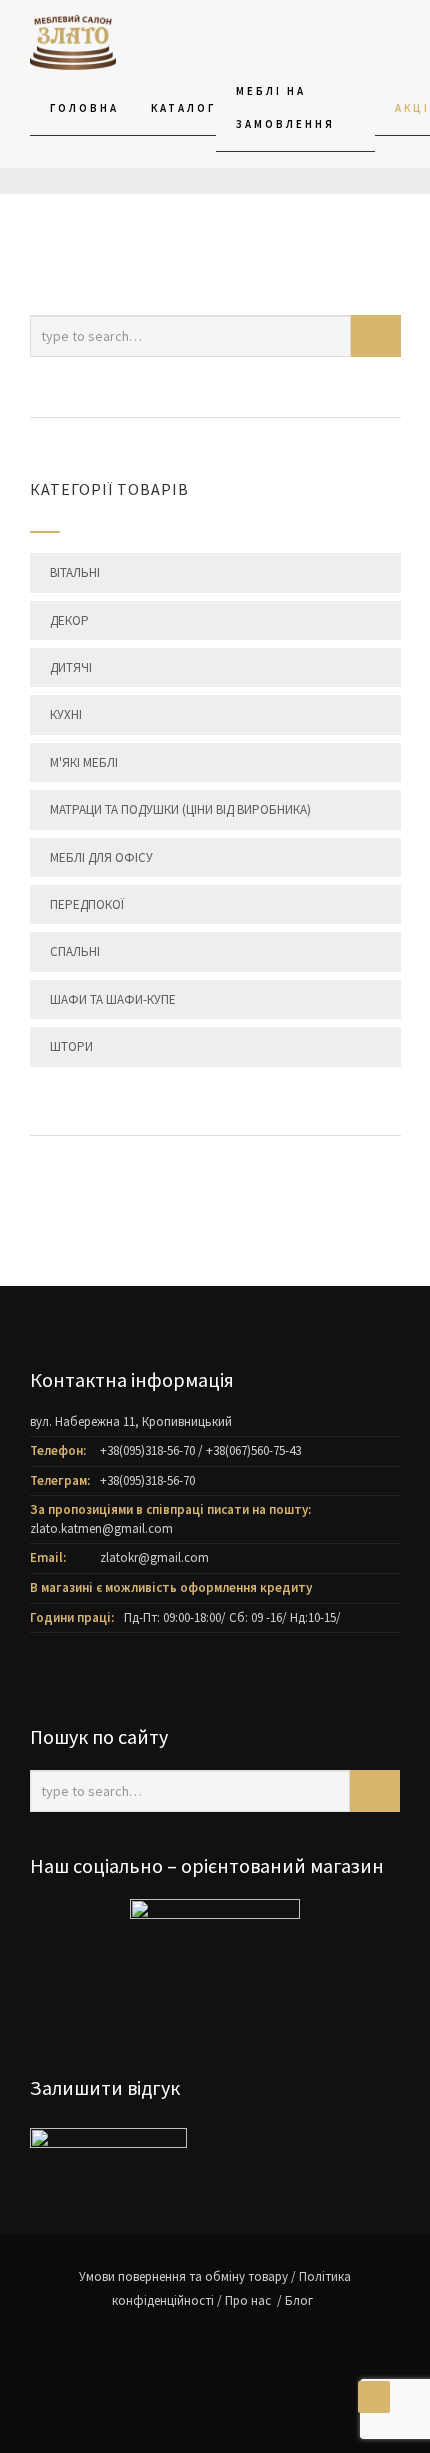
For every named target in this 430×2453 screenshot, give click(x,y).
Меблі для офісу (101, 857)
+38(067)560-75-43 (253, 1450)
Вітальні (75, 572)
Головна (84, 108)
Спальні (75, 951)
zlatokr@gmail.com (154, 1557)
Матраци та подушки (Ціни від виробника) (180, 809)
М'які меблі (84, 762)
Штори (71, 1046)
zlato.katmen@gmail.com (101, 1528)
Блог (299, 2300)
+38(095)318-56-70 (147, 1450)
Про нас (249, 2300)
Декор (69, 620)
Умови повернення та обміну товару (183, 2276)
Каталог (183, 108)
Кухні (66, 714)
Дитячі (71, 667)
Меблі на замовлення (285, 107)
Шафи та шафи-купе (113, 999)
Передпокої (87, 904)
